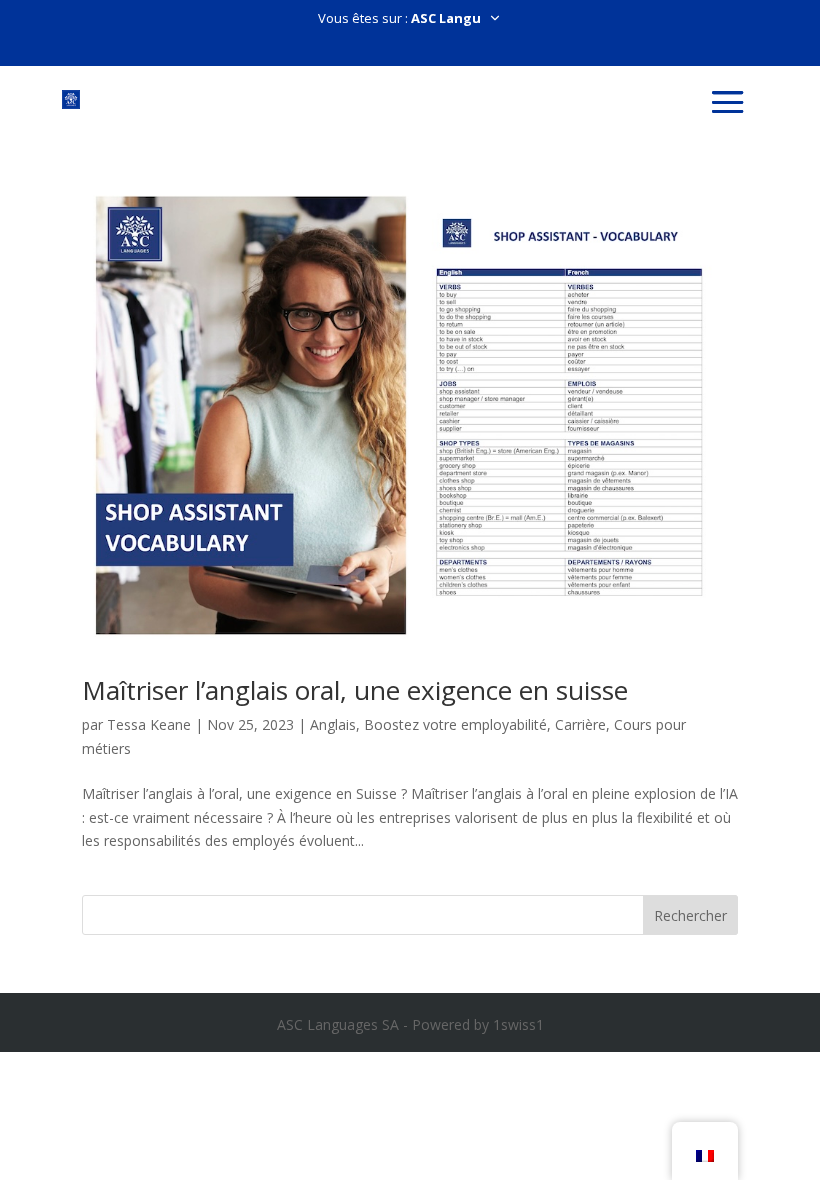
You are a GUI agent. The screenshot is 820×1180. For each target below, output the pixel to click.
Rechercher (690, 915)
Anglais (333, 724)
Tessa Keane (149, 724)
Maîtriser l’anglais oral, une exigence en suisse (355, 690)
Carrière (580, 724)
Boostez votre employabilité (455, 724)
